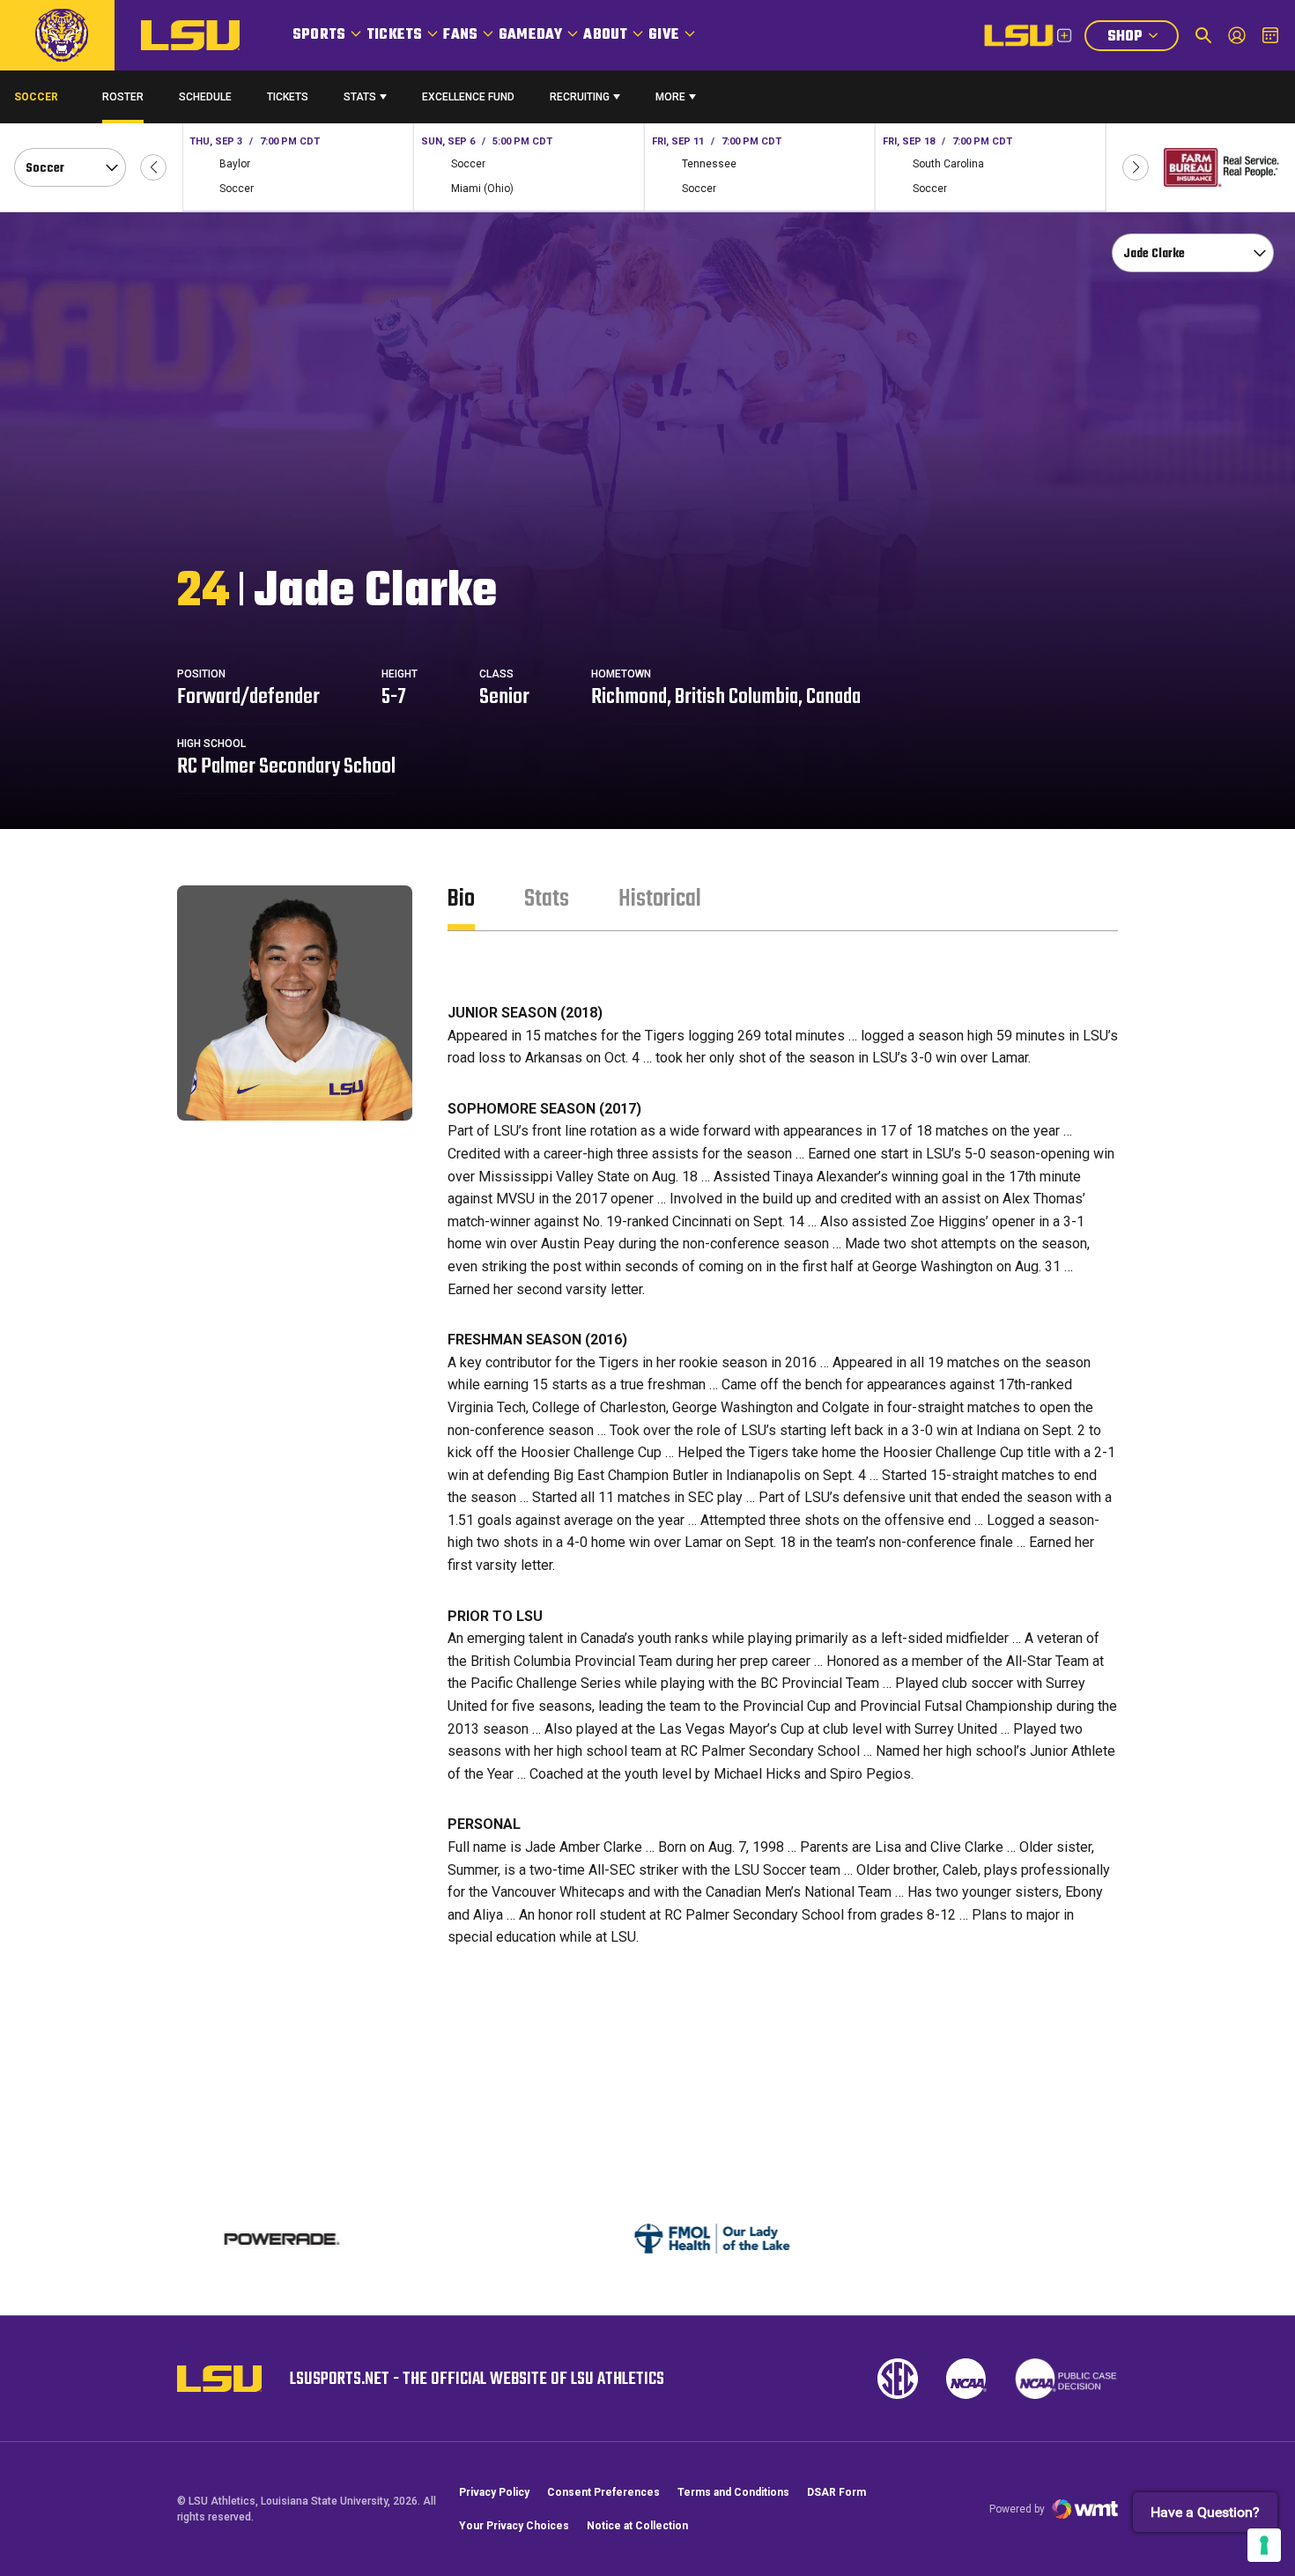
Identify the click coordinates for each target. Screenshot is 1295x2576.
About (605, 35)
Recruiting (580, 97)
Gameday (530, 35)
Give (664, 35)
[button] (153, 167)
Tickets (394, 35)
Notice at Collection (637, 2526)
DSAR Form (836, 2492)
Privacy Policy (494, 2492)
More (670, 97)
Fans (460, 35)
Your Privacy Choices (514, 2526)
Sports (319, 35)
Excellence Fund (468, 101)
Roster (123, 97)
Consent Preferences (603, 2492)
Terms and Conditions (733, 2492)
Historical (660, 899)
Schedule (205, 97)
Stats (360, 97)
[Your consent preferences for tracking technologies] (1264, 2545)
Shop (1143, 38)
